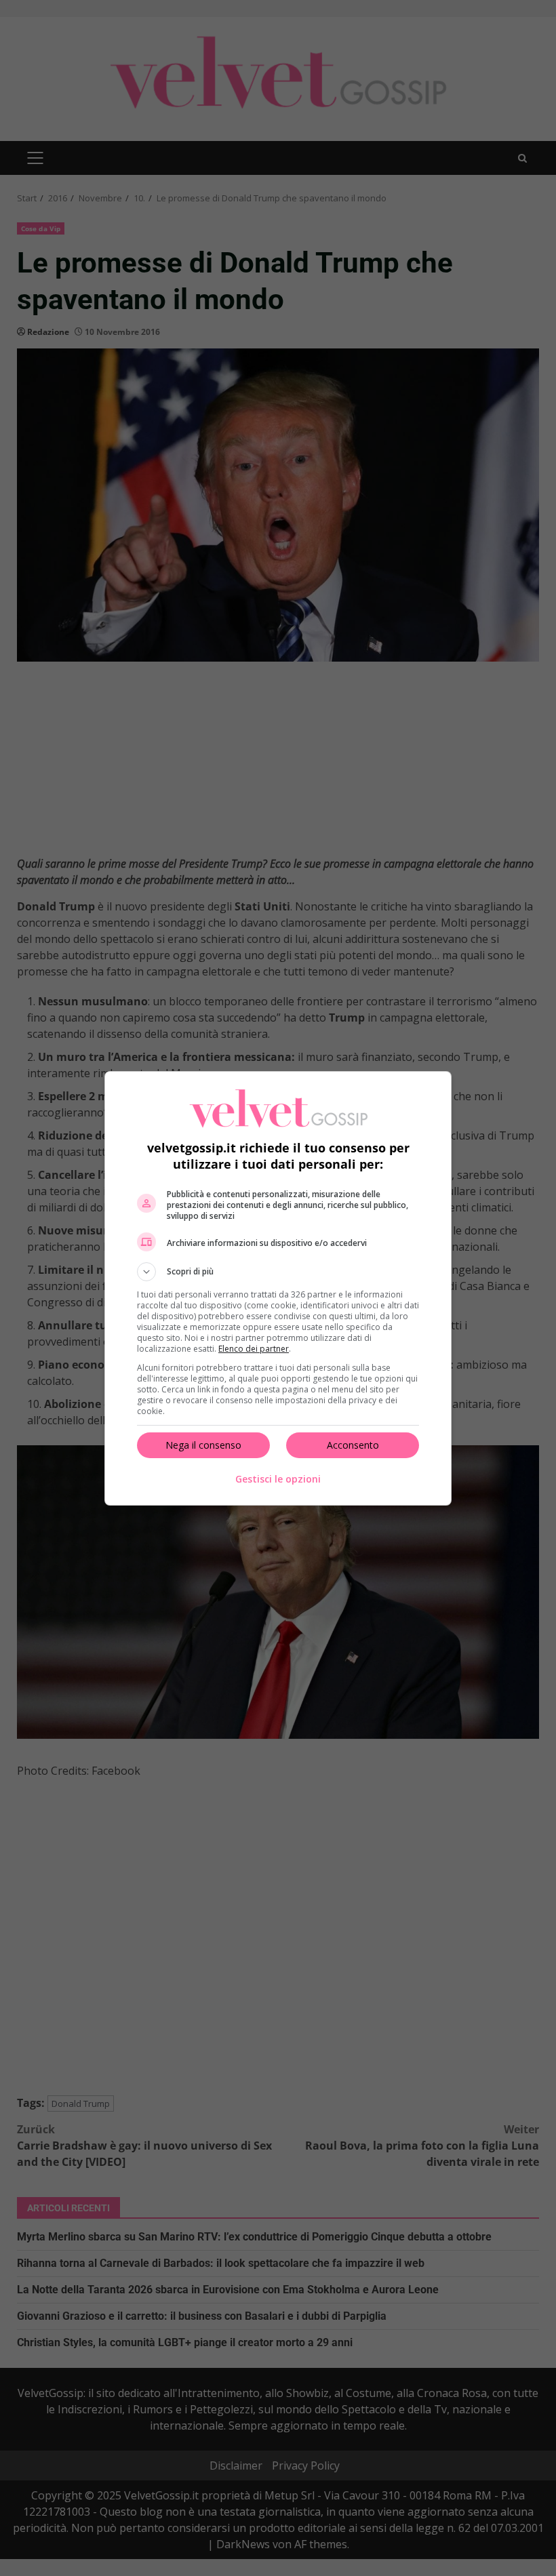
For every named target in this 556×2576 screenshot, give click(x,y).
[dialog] (278, 1288)
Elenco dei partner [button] (254, 1349)
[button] (278, 1272)
